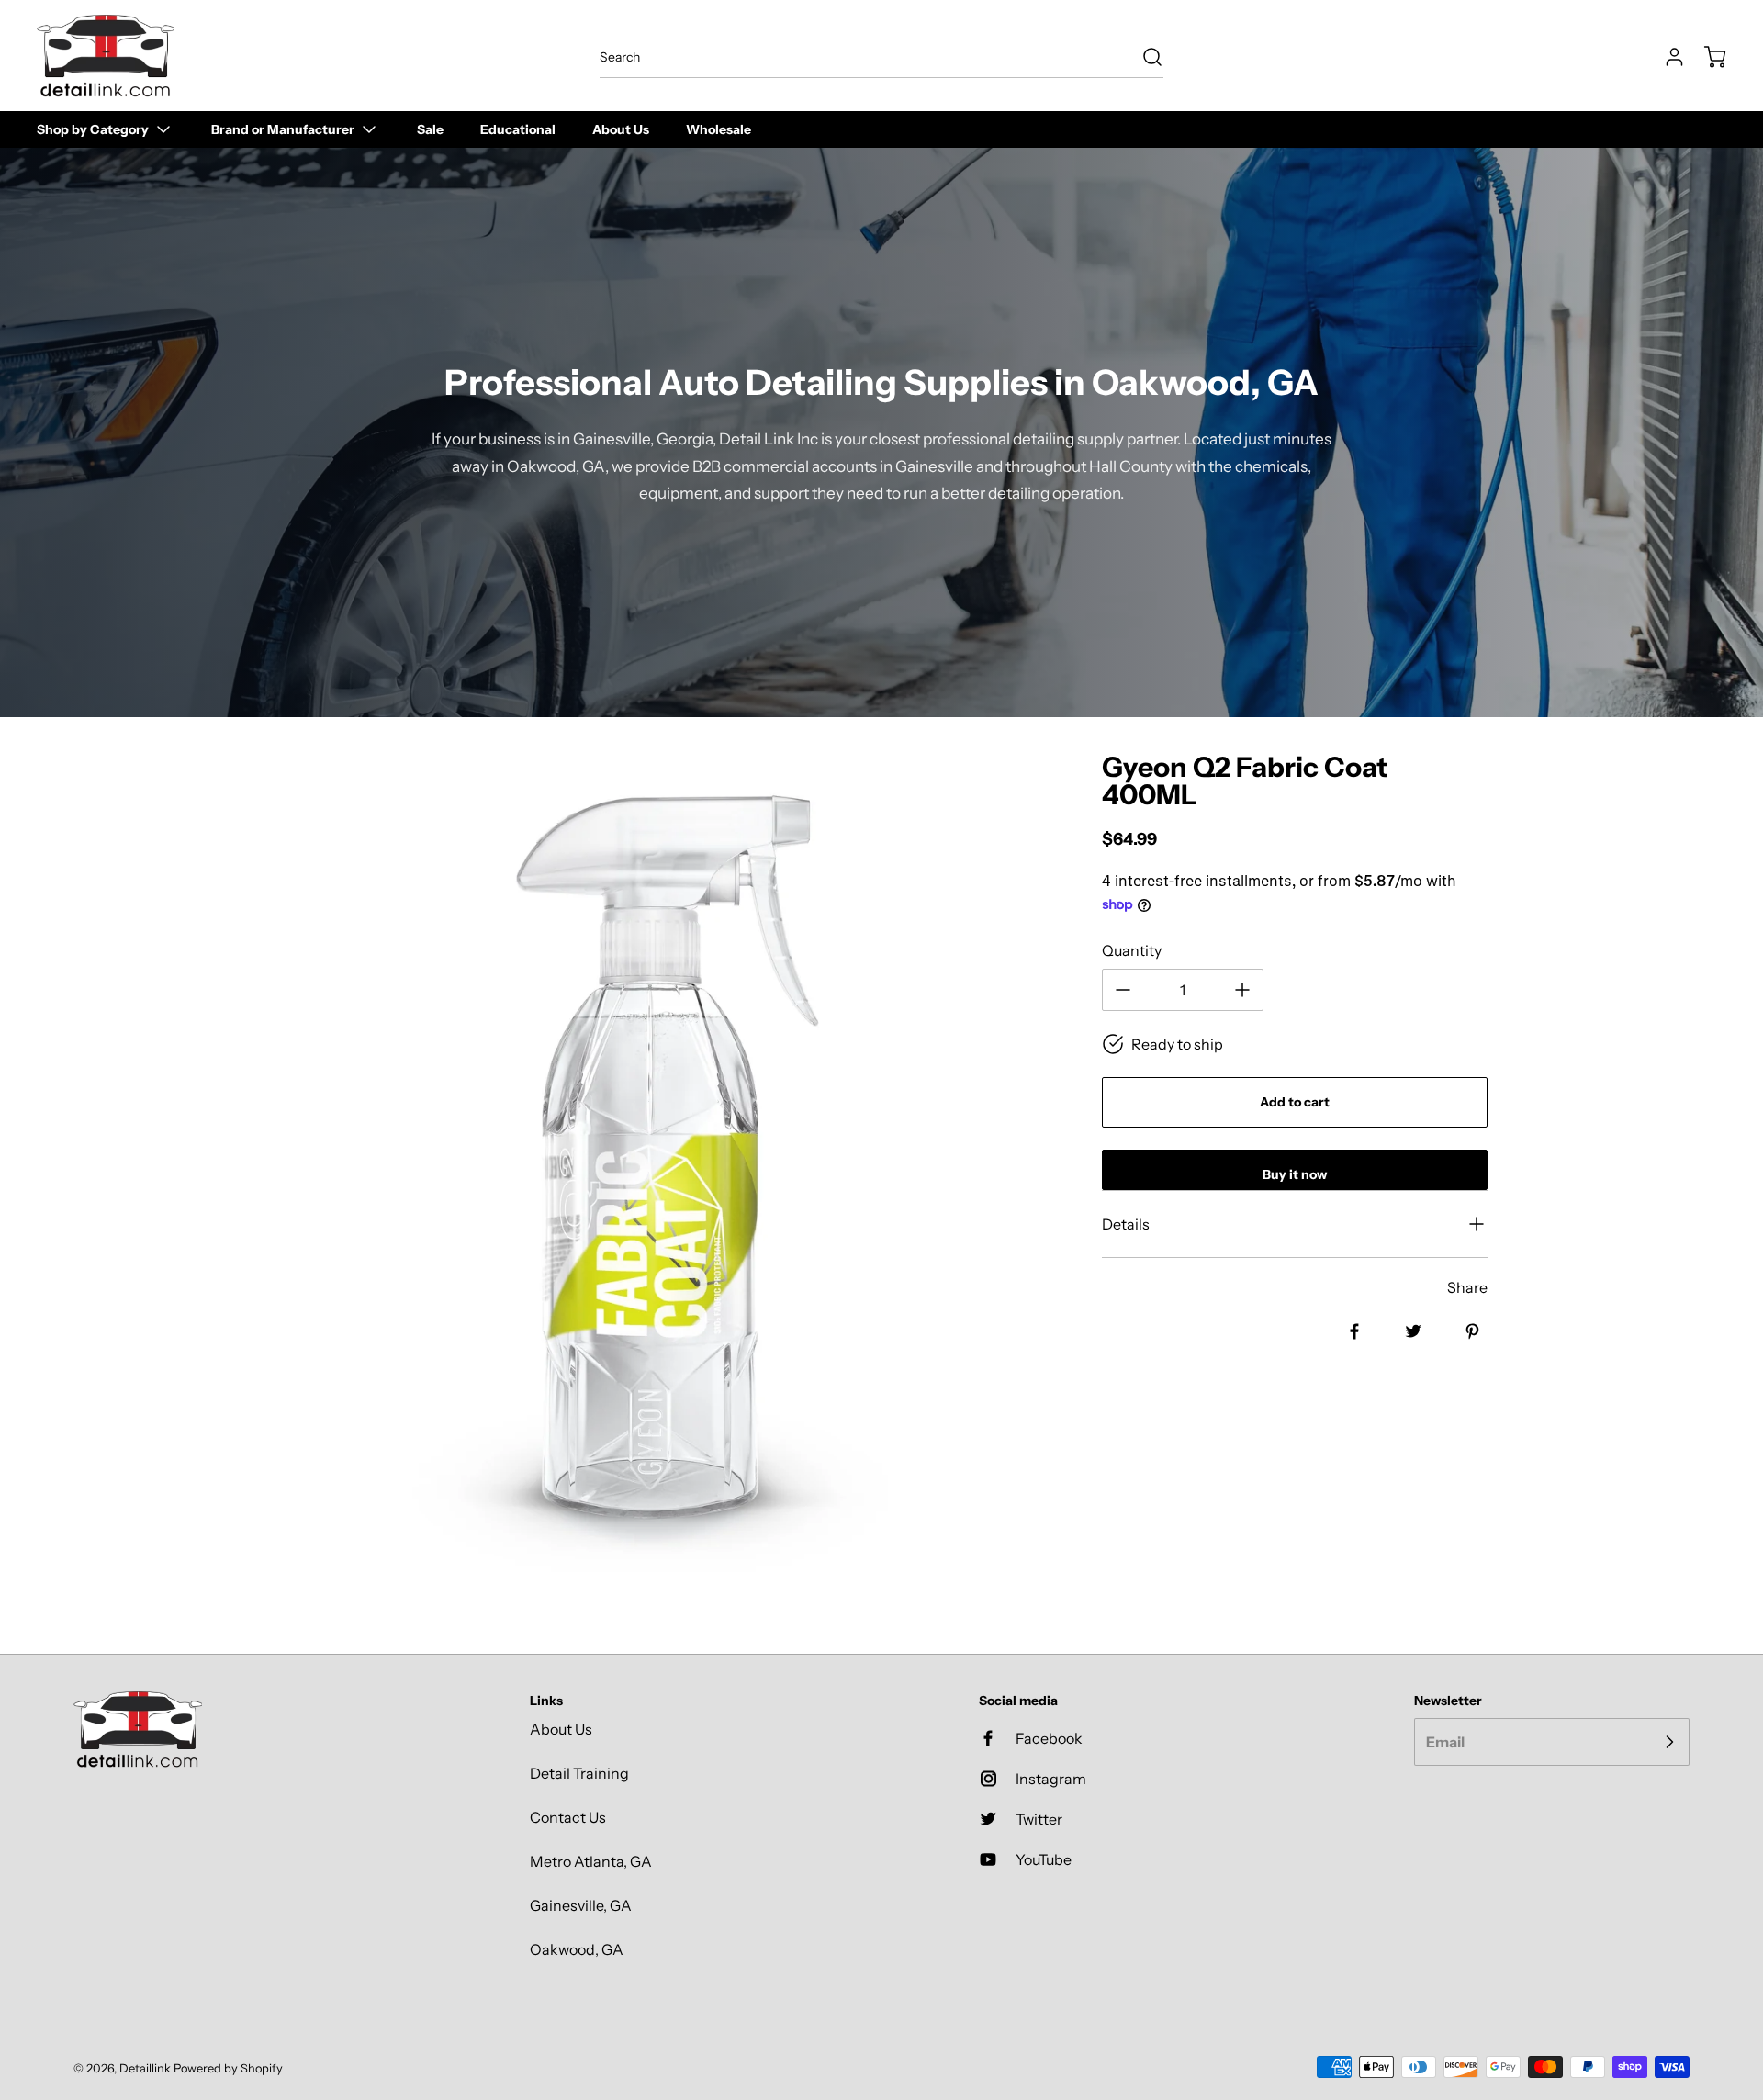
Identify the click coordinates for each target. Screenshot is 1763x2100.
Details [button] (1126, 1224)
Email (1445, 1742)
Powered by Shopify (228, 2068)
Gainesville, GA (581, 1905)
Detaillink (145, 2068)
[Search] (1143, 57)
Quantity (1132, 950)
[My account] (1666, 57)
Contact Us (568, 1817)
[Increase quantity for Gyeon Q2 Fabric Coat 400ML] (1242, 990)
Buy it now (1295, 1174)
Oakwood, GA (577, 1949)
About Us (561, 1729)
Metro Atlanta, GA (591, 1861)
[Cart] (1706, 57)
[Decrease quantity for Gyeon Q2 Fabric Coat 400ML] (1123, 990)
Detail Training (579, 1773)
